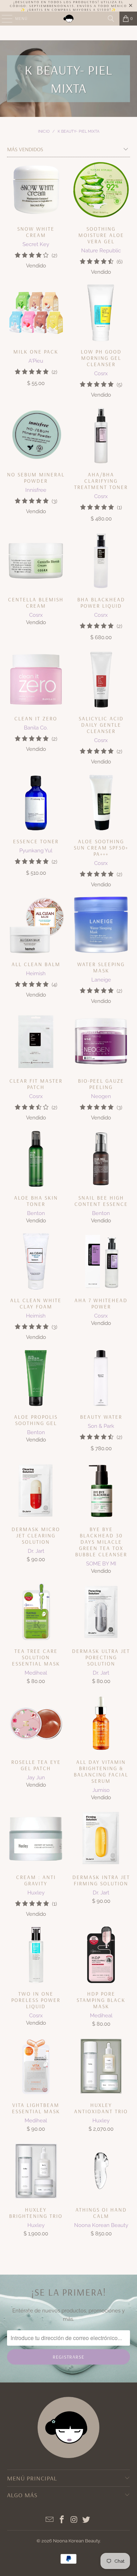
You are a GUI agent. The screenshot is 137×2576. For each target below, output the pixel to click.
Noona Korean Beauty (76, 2541)
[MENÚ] (4, 19)
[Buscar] (111, 19)
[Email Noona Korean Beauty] (50, 2520)
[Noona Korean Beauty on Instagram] (74, 2520)
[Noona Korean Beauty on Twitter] (86, 2520)
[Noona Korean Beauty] (69, 19)
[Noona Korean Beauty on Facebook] (62, 2520)
